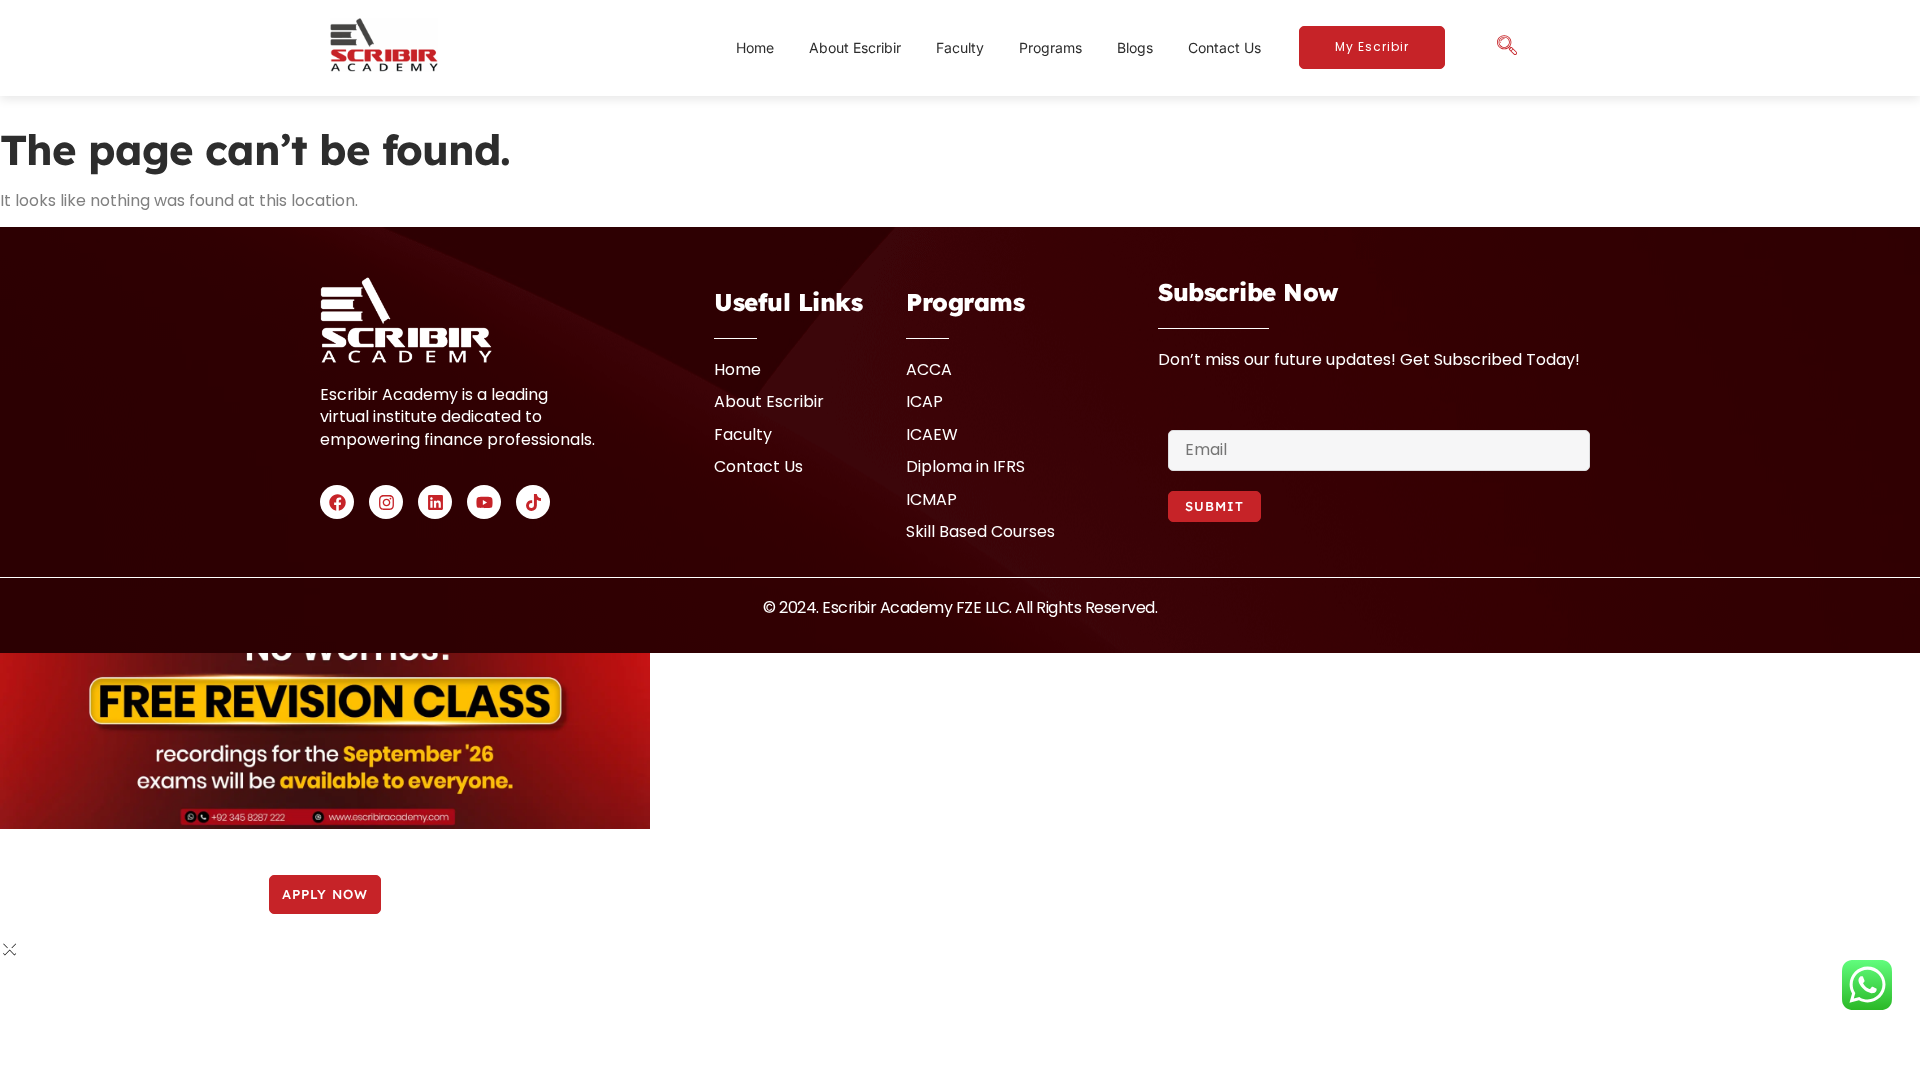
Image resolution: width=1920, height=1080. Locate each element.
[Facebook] (337, 502)
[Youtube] (484, 502)
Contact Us (1224, 47)
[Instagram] (386, 502)
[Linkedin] (435, 502)
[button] (1507, 48)
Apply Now (325, 894)
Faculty (960, 47)
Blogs (1135, 47)
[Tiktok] (533, 502)
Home (755, 47)
